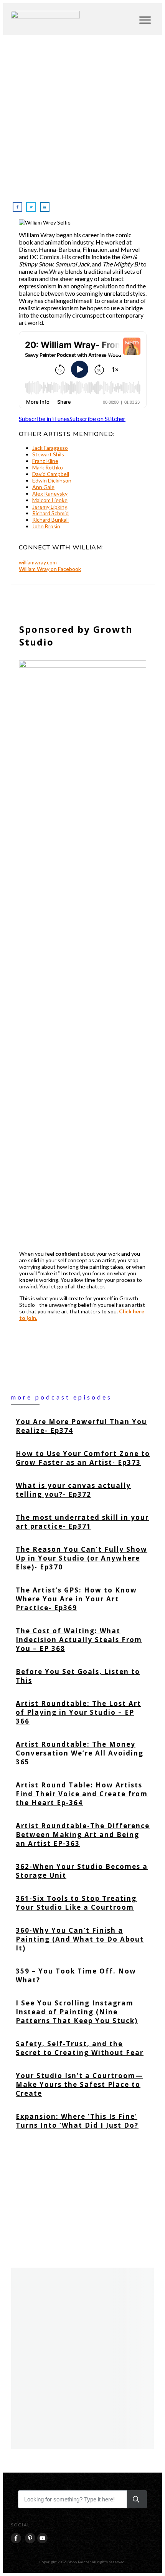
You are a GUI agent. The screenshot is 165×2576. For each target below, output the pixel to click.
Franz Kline (45, 461)
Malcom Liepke (50, 500)
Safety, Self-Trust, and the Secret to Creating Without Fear (83, 2048)
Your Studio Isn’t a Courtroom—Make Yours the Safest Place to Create (83, 2084)
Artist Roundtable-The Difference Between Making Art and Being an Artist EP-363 (83, 1835)
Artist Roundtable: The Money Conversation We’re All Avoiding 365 (83, 1753)
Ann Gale (43, 487)
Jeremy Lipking (50, 507)
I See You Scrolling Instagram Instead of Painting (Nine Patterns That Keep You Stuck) (83, 2012)
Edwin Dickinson (52, 480)
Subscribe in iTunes (44, 419)
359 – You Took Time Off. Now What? (83, 1975)
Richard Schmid (50, 513)
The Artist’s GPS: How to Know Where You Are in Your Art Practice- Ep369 (83, 1599)
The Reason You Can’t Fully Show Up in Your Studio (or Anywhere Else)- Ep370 (83, 1558)
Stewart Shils (48, 454)
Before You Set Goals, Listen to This (83, 1676)
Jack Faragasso (50, 448)
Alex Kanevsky (50, 493)
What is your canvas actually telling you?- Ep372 (83, 1490)
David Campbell (51, 474)
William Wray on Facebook (50, 569)
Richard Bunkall (50, 520)
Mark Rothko (48, 467)
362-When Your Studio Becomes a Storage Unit (83, 1871)
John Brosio (46, 526)
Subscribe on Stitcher (97, 419)
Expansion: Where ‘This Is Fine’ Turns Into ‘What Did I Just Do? (83, 2121)
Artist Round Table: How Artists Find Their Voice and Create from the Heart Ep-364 (83, 1794)
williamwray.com (38, 562)
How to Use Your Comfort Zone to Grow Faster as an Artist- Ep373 (83, 1458)
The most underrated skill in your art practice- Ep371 (83, 1522)
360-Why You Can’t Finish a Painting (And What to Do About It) (83, 1939)
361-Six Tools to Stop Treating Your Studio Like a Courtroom (83, 1903)
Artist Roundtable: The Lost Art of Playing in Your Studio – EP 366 (83, 1712)
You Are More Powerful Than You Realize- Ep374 (83, 1426)
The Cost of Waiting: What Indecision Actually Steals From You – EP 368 (83, 1640)
